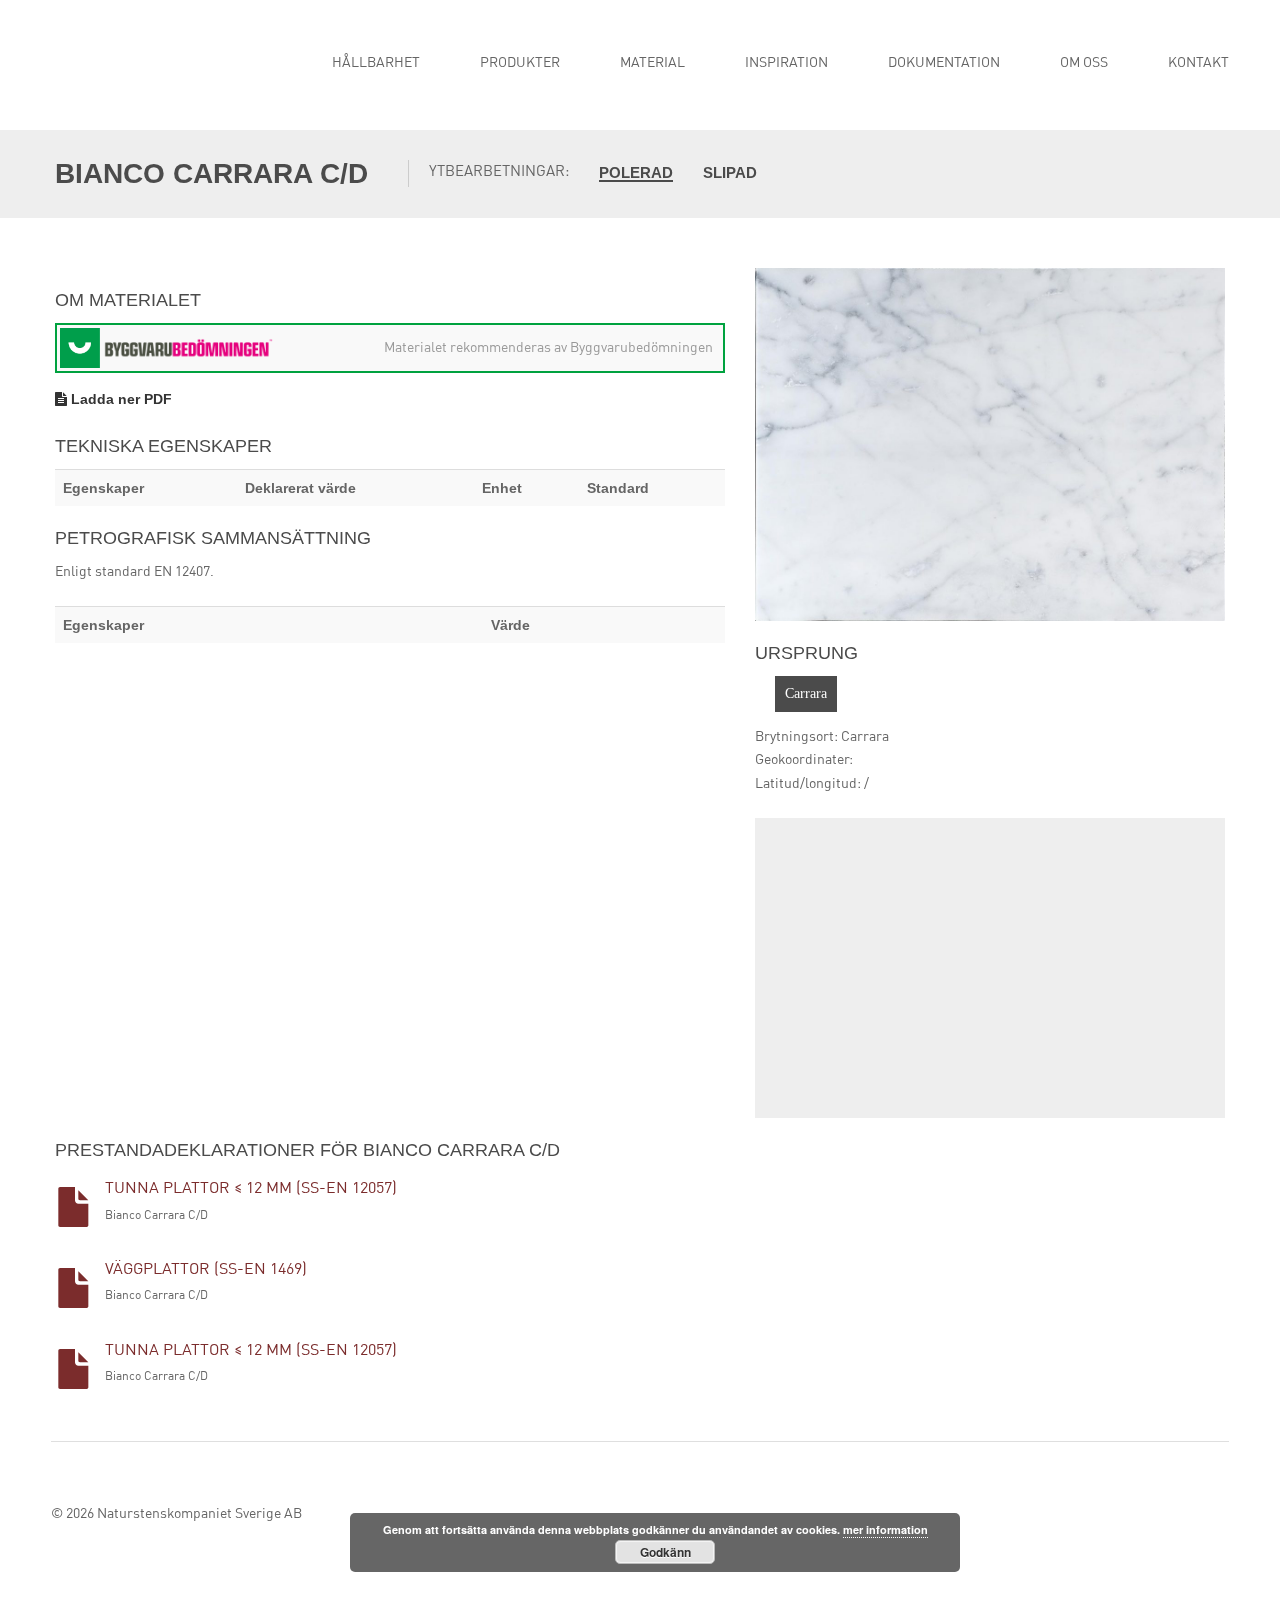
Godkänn (665, 1552)
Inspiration (786, 63)
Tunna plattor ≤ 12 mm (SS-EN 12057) (251, 1189)
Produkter (520, 63)
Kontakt (1198, 63)
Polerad (636, 173)
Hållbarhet (376, 63)
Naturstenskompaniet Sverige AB (199, 1514)
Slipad (730, 172)
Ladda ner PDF (119, 399)
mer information (885, 1529)
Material (652, 63)
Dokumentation (944, 63)
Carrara (806, 693)
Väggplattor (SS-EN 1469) (206, 1270)
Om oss (1084, 63)
